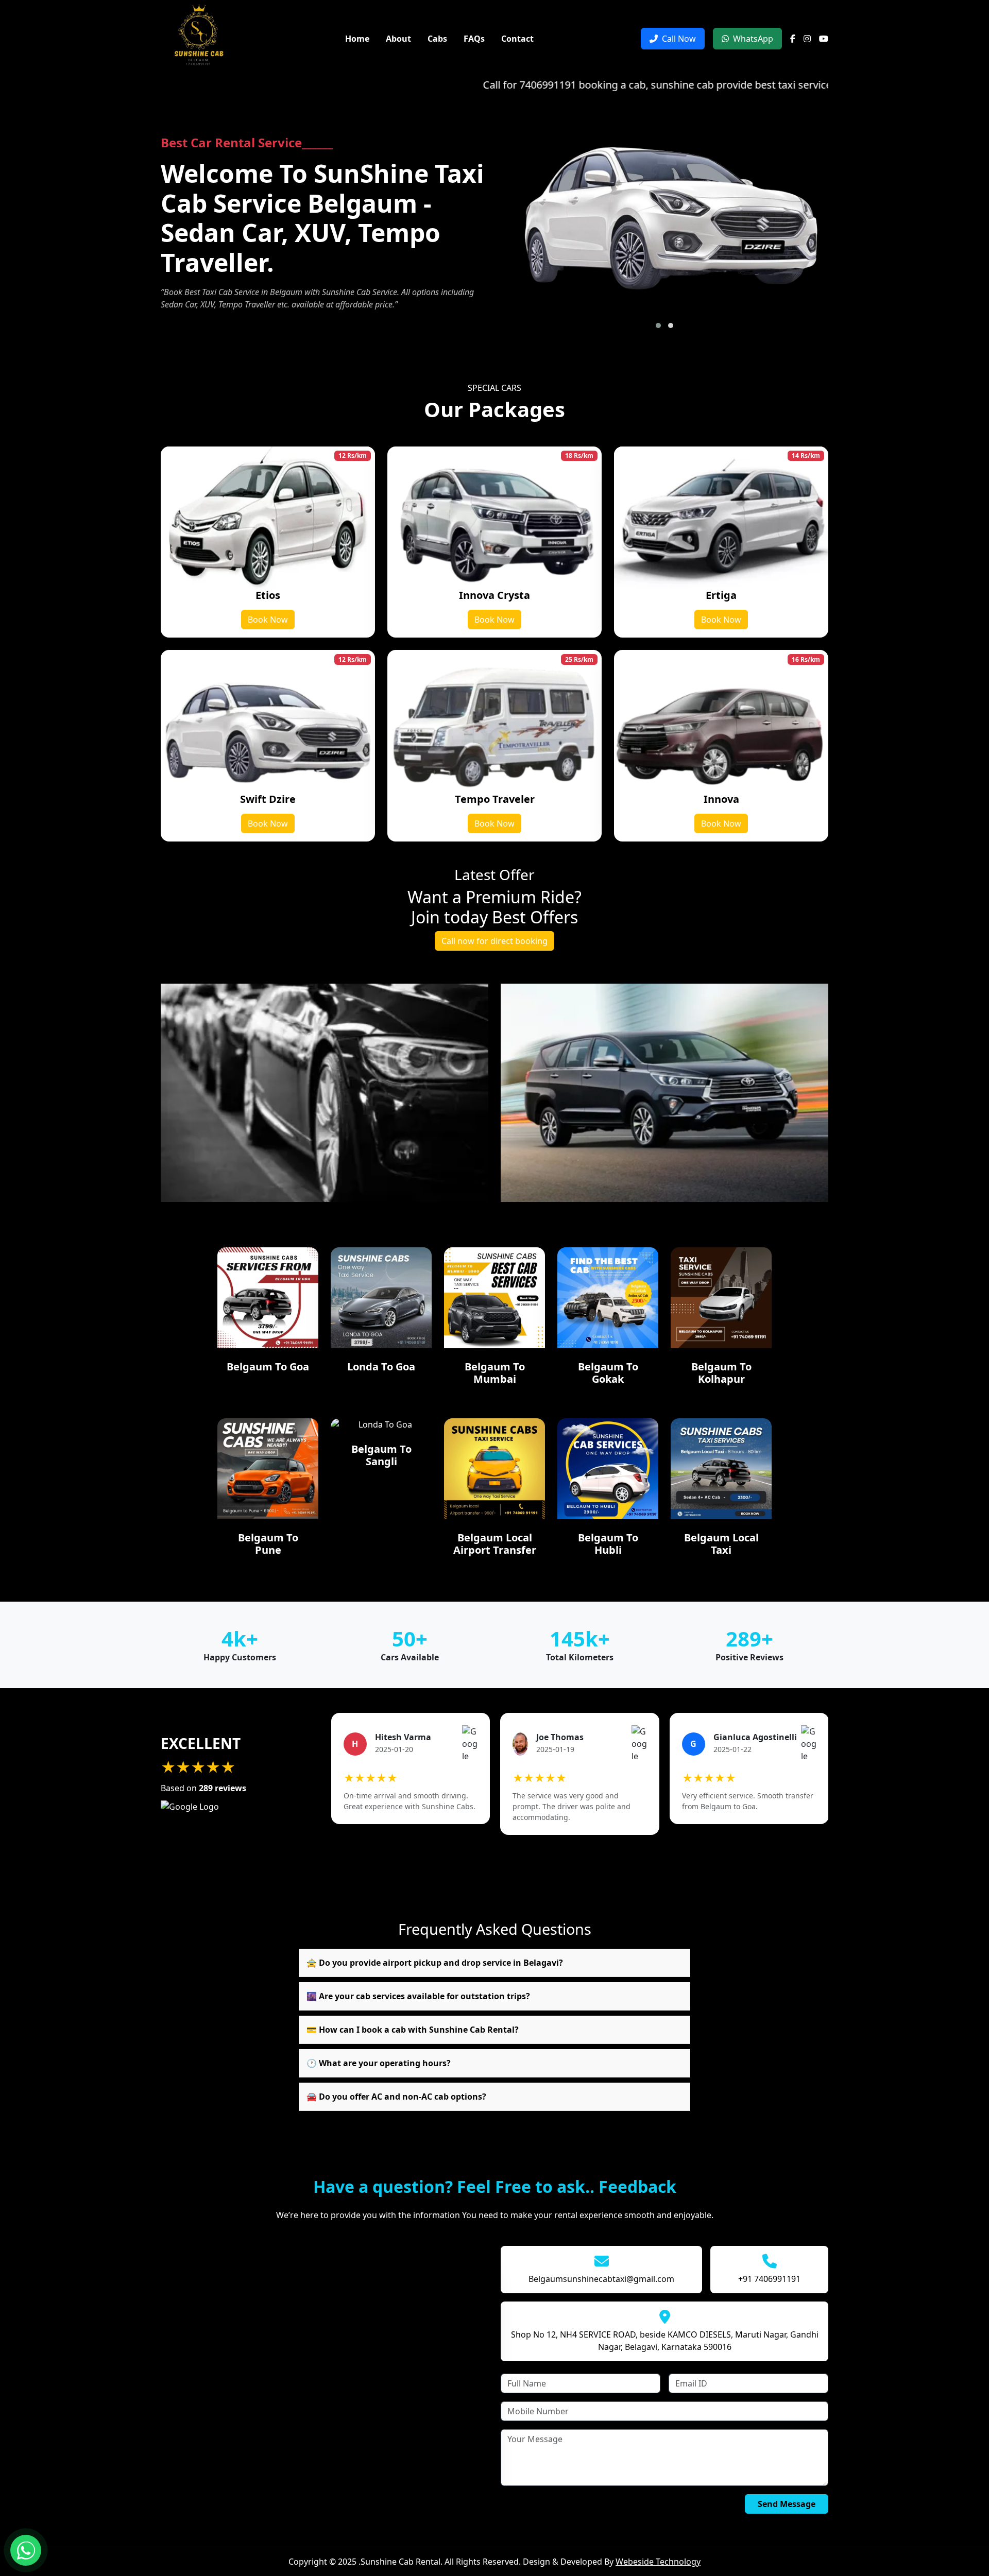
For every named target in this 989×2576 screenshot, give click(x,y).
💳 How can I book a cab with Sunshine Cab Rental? (413, 2030)
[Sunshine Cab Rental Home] (199, 38)
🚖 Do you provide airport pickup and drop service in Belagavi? (435, 1963)
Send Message (787, 2504)
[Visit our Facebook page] (793, 39)
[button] (658, 325)
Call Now (679, 39)
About (398, 39)
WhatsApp (753, 39)
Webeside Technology (658, 2562)
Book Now (268, 620)
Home (357, 39)
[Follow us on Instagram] (807, 39)
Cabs (437, 39)
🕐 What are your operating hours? (379, 2063)
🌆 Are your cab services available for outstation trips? (418, 1996)
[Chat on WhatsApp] (26, 2550)
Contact (517, 39)
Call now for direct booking (494, 941)
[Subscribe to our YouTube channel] (824, 39)
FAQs (474, 39)
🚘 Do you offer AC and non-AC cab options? (396, 2097)
